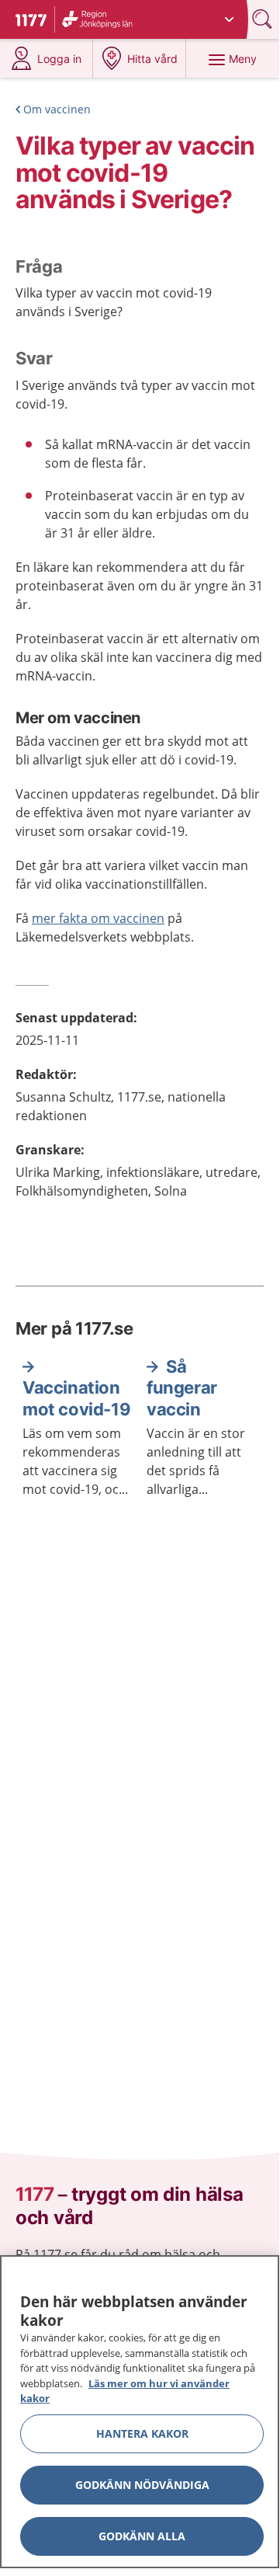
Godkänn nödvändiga (142, 2485)
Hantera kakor (142, 2433)
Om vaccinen (57, 109)
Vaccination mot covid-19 (76, 1398)
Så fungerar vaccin (182, 1388)
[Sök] (264, 19)
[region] (140, 2412)
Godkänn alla (142, 2536)
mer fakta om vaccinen (98, 918)
